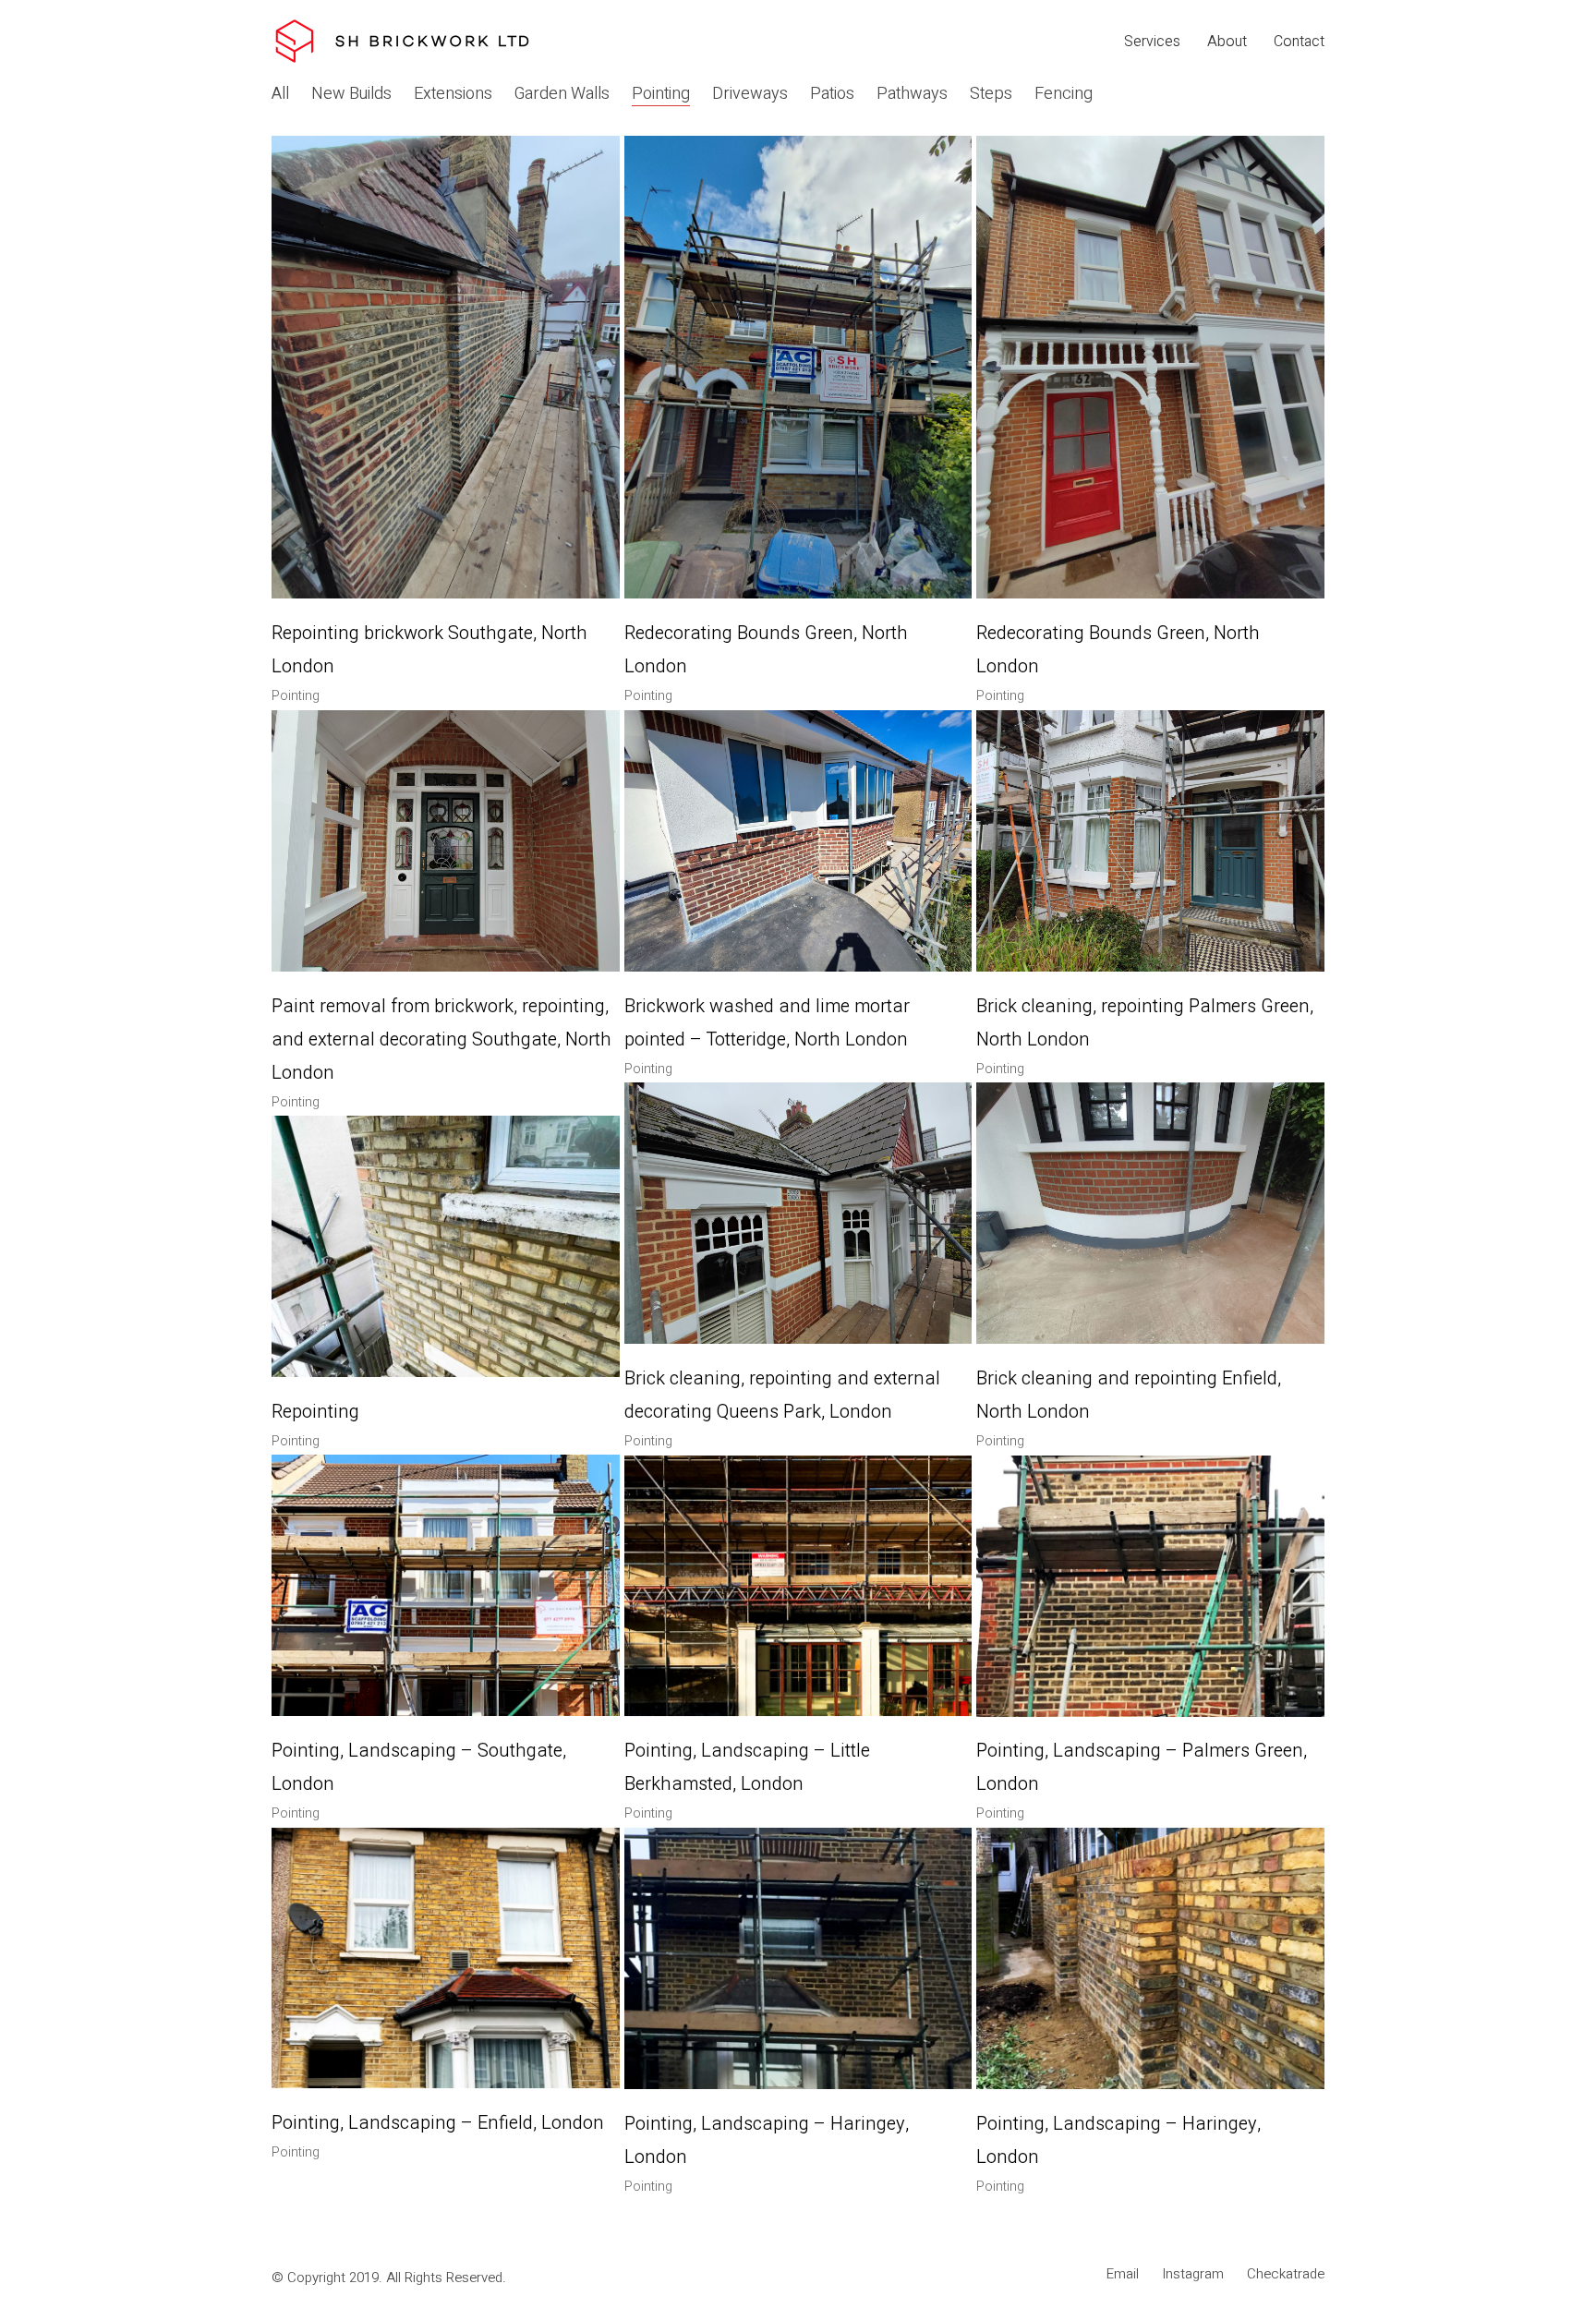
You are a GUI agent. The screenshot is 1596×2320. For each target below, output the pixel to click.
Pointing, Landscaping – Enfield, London (438, 2123)
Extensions (453, 94)
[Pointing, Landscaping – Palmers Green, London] (1150, 1586)
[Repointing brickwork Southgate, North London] (446, 367)
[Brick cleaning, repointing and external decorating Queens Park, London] (798, 1213)
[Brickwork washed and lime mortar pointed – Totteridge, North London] (798, 841)
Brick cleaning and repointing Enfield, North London (1129, 1395)
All (280, 94)
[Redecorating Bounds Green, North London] (798, 367)
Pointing (661, 94)
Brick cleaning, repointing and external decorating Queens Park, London (782, 1395)
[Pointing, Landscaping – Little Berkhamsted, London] (798, 1586)
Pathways (912, 94)
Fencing (1064, 94)
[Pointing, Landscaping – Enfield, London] (446, 1958)
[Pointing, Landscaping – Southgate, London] (446, 1585)
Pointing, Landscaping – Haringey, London (767, 2140)
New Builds (351, 94)
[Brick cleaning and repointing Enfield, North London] (1150, 1213)
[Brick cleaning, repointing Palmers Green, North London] (1150, 841)
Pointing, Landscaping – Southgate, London (419, 1767)
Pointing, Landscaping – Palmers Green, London (1142, 1767)
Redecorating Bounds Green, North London (766, 650)
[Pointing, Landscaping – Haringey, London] (798, 1958)
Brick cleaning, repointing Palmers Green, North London (1145, 1023)
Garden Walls (562, 94)
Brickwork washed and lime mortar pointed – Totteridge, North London (767, 1023)
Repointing (315, 1412)
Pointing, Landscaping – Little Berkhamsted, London (747, 1767)
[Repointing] (446, 1246)
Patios (832, 94)
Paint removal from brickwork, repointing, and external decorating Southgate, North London (441, 1039)
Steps (991, 94)
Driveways (750, 94)
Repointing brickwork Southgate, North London (429, 650)
